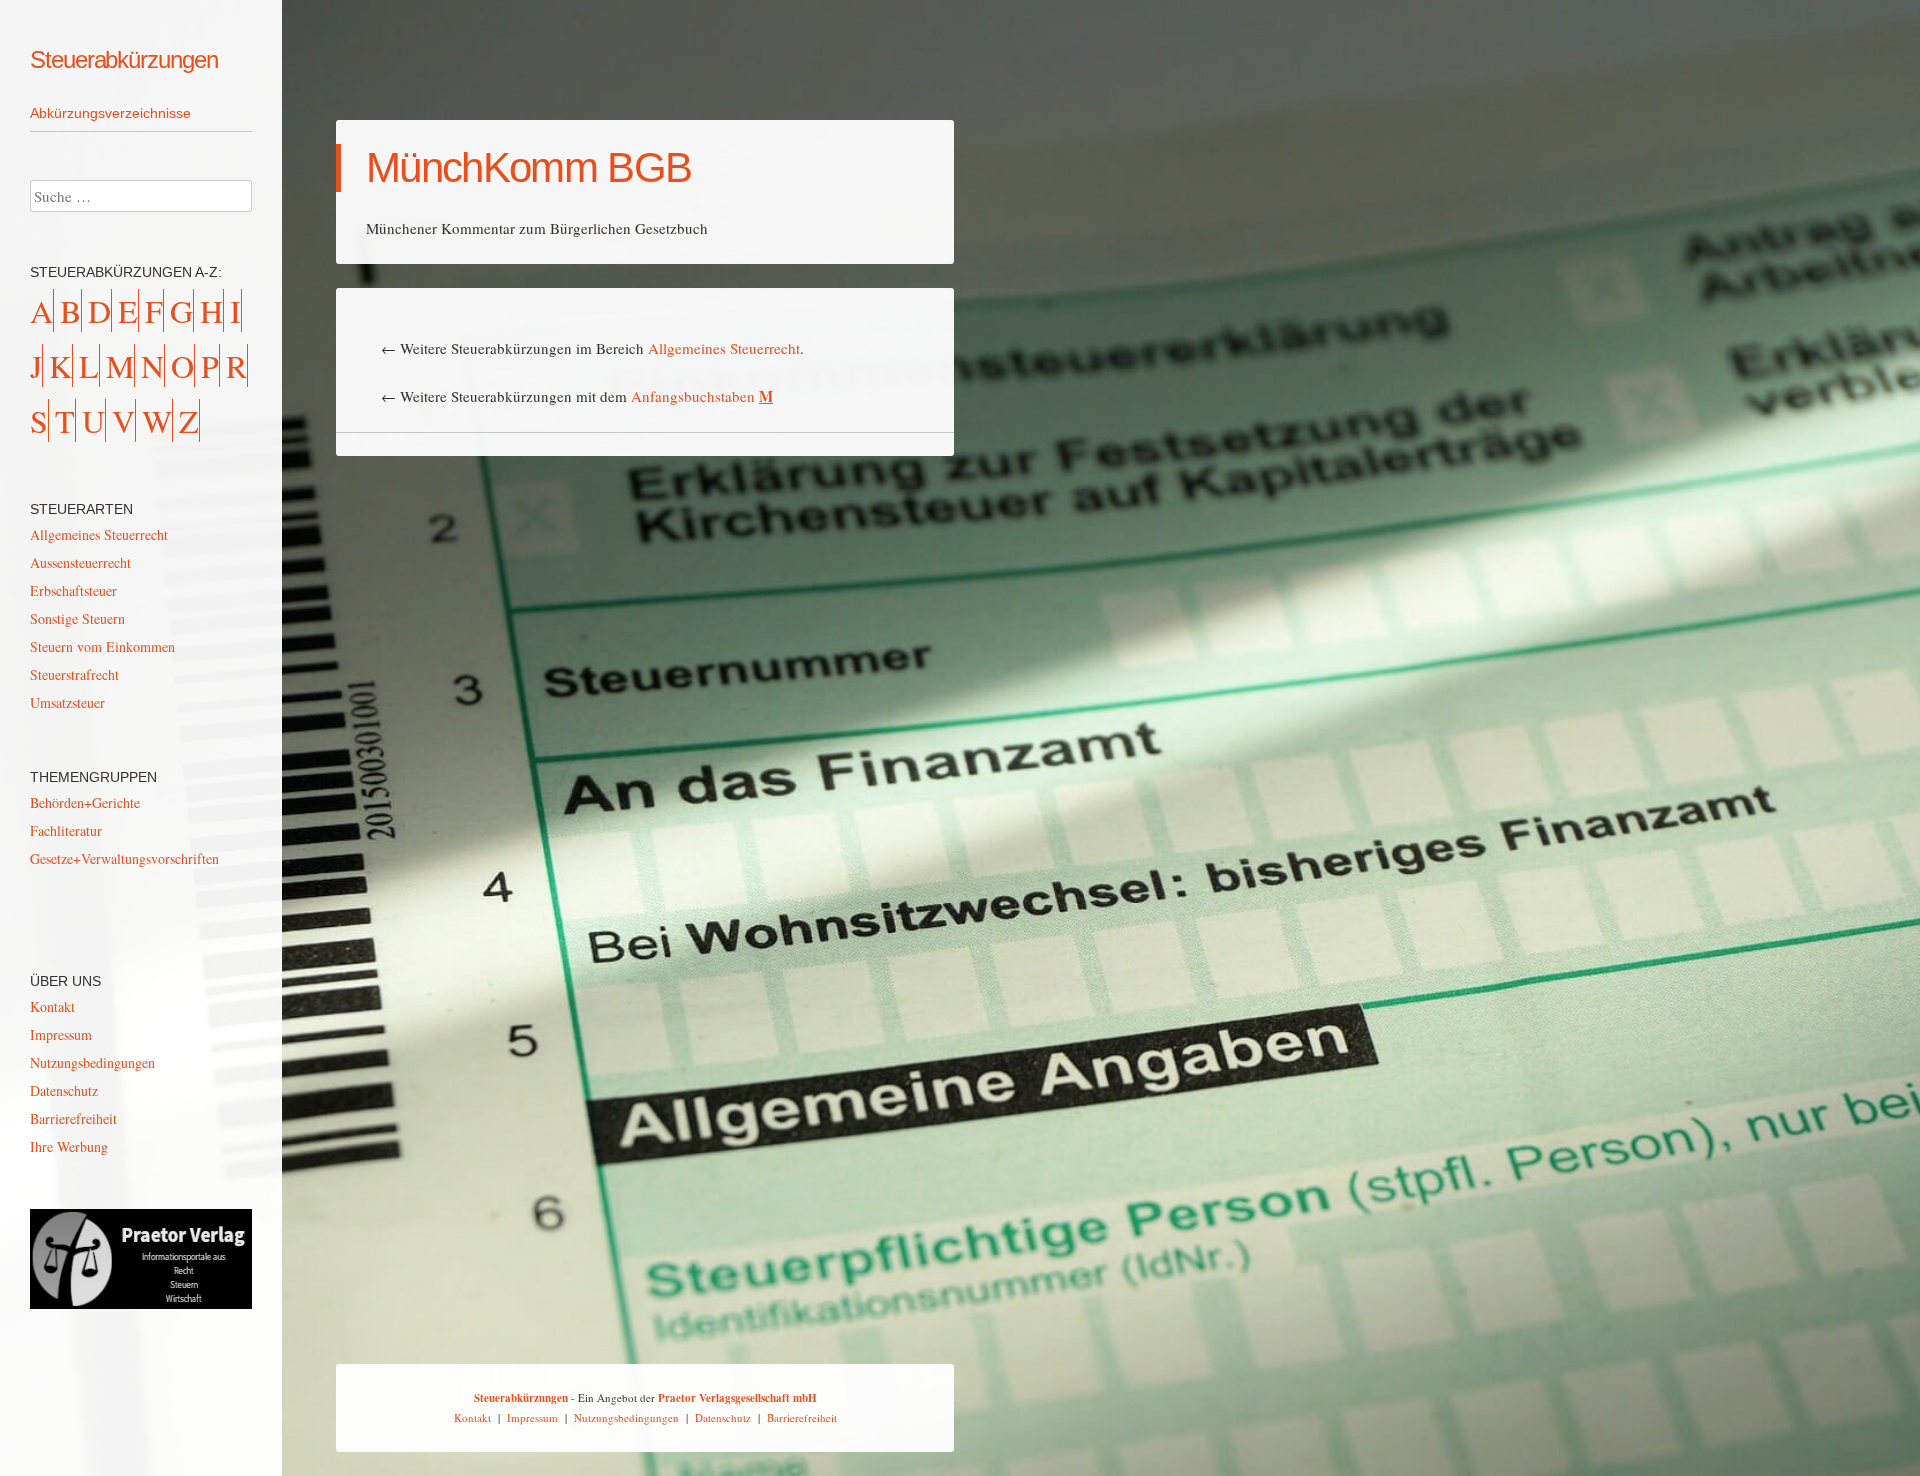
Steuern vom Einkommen (102, 646)
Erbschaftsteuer (73, 590)
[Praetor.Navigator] (141, 1303)
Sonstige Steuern (77, 618)
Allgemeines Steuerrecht (724, 348)
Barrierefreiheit (73, 1118)
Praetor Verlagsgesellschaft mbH (737, 1398)
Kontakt (52, 1006)
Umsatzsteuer (67, 702)
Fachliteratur (66, 830)
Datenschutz (64, 1090)
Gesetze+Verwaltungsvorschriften (124, 858)
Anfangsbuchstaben (702, 396)
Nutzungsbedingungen (92, 1062)
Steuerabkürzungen (124, 59)
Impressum (61, 1034)
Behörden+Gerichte (85, 802)
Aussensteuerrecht (80, 562)
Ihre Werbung (69, 1146)
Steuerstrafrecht (74, 674)
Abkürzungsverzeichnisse (110, 113)
